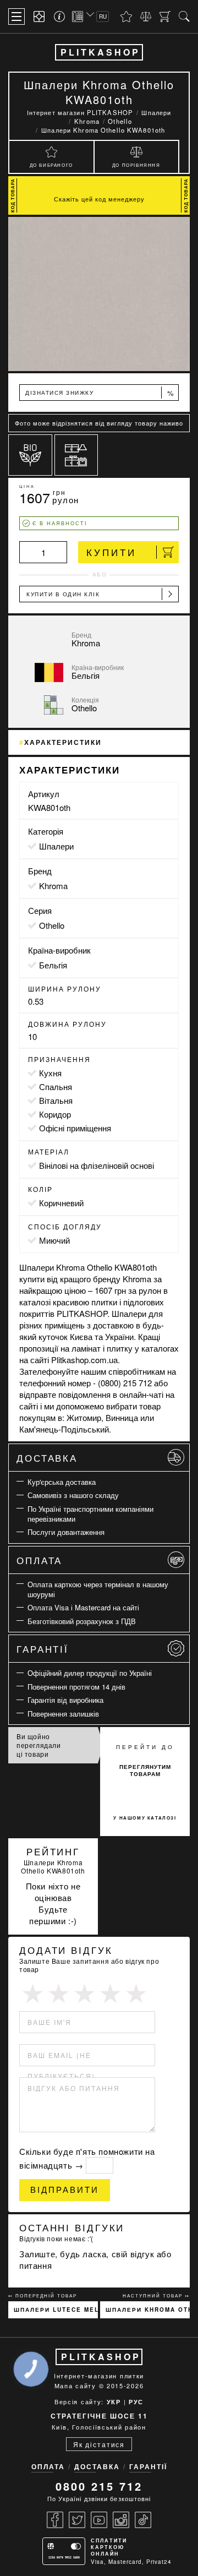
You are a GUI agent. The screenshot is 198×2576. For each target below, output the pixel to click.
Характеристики (63, 742)
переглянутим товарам (145, 1770)
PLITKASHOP (100, 52)
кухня (50, 1073)
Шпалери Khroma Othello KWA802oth (148, 2310)
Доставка (47, 1458)
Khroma (53, 886)
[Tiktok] (143, 2520)
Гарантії (43, 1649)
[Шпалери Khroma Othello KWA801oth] (99, 294)
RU (103, 17)
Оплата (39, 1560)
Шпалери (56, 846)
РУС (136, 2402)
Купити (111, 552)
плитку (120, 1348)
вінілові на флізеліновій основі (97, 1165)
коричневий (61, 1203)
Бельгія (53, 965)
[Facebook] (55, 2520)
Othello (52, 925)
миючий (54, 1240)
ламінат (86, 1348)
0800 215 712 (99, 2486)
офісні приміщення (75, 1128)
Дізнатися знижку (100, 393)
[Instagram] (121, 2520)
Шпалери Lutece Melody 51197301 (56, 2310)
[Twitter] (77, 2520)
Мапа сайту (75, 2386)
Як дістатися (99, 2444)
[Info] (61, 17)
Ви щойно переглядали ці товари (39, 1745)
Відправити (65, 2190)
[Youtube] (99, 2520)
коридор (55, 1114)
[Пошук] (184, 17)
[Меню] (16, 17)
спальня (56, 1087)
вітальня (56, 1100)
